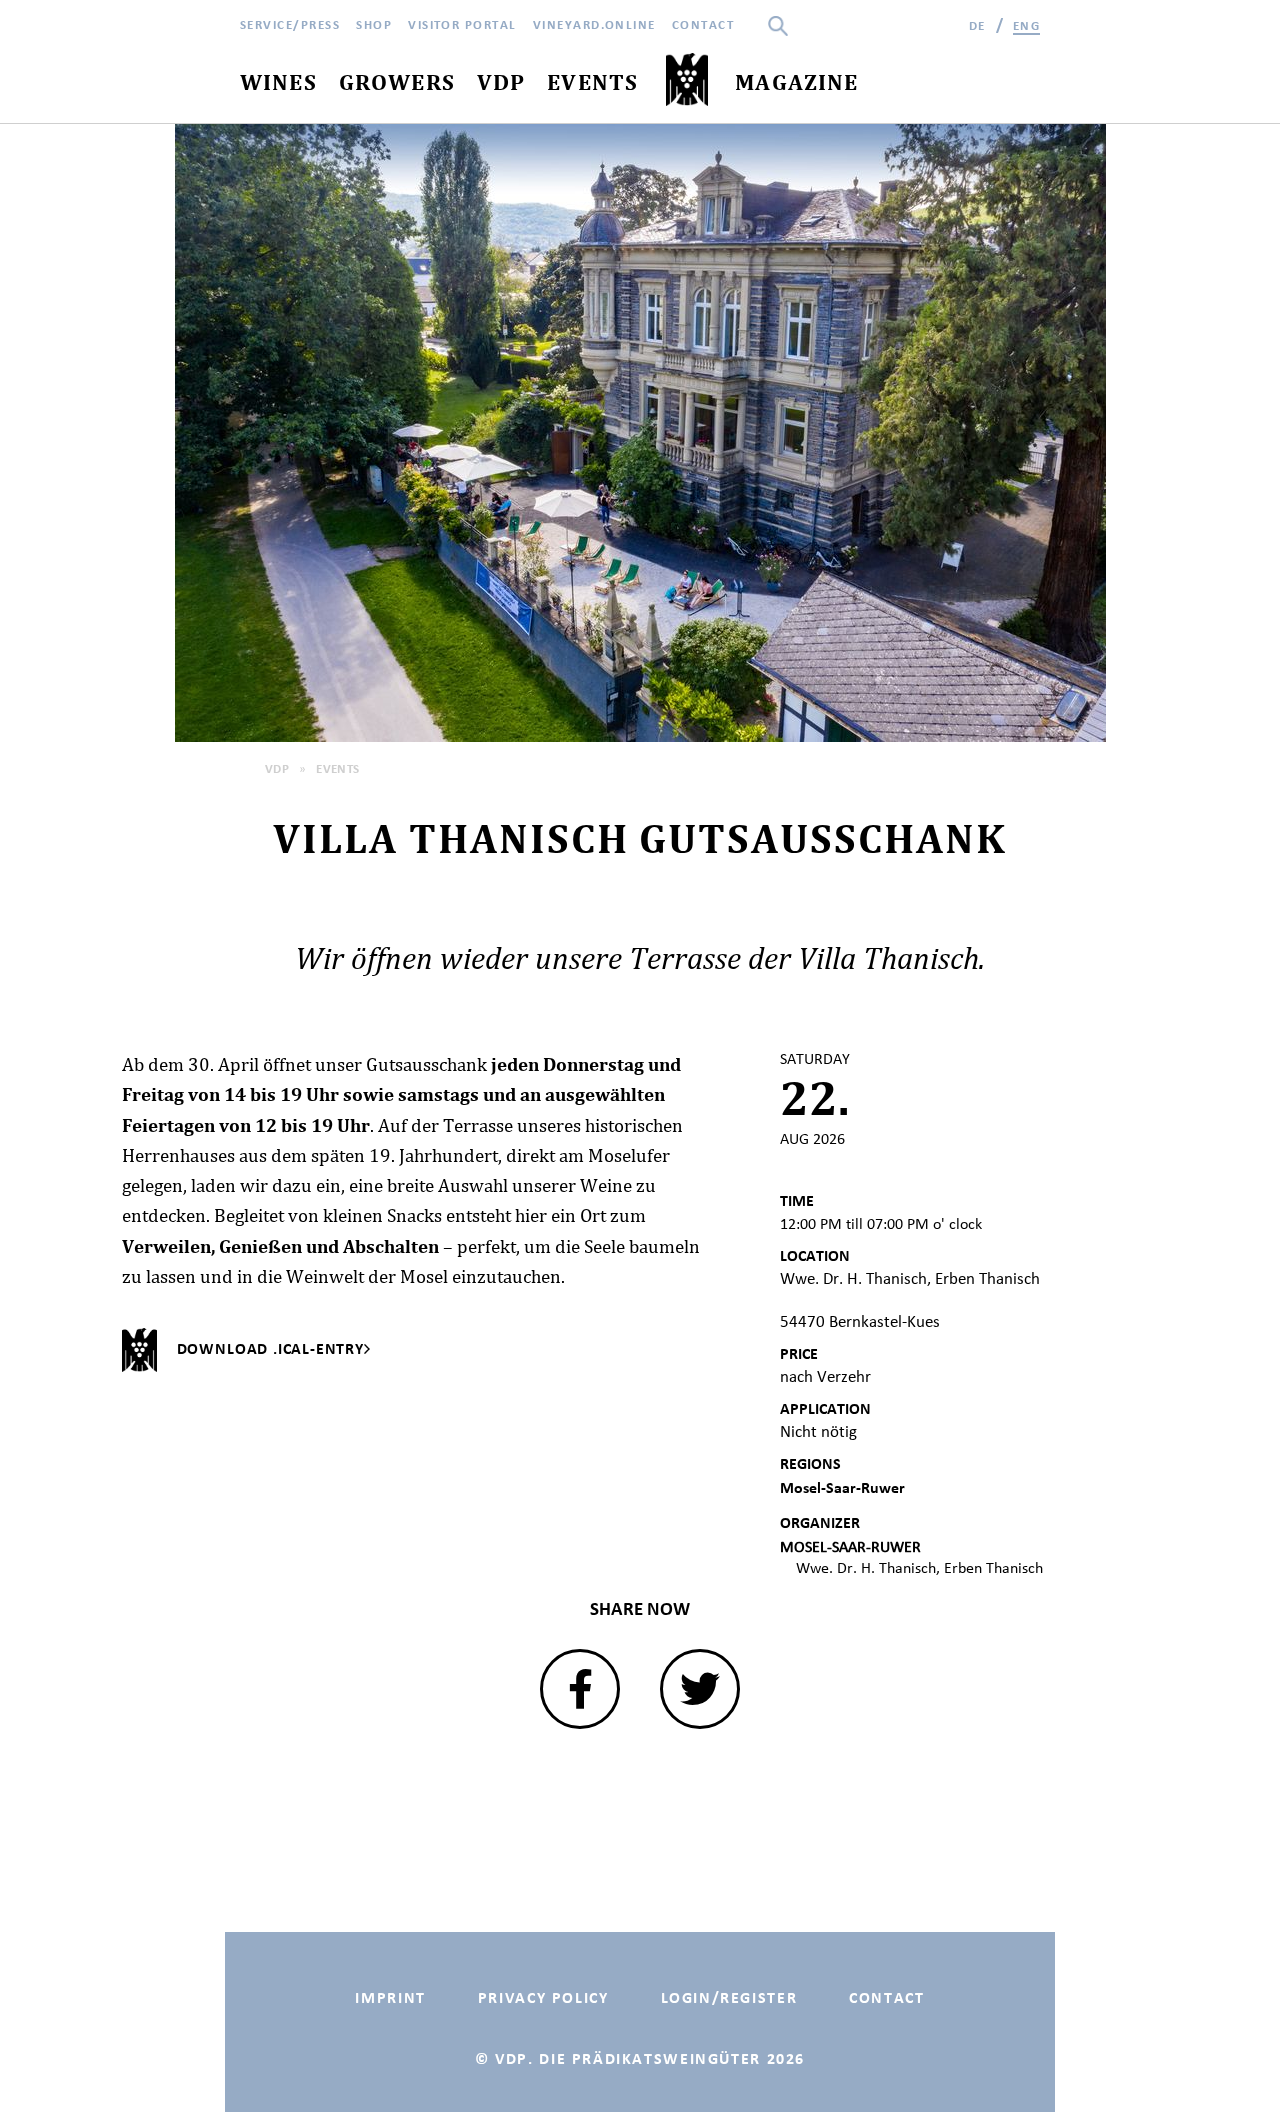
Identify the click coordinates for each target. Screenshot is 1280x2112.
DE (977, 25)
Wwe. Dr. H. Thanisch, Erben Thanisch (919, 1567)
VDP (277, 768)
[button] (580, 1689)
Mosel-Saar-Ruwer (842, 1487)
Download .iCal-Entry (270, 1348)
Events (338, 768)
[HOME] (686, 80)
